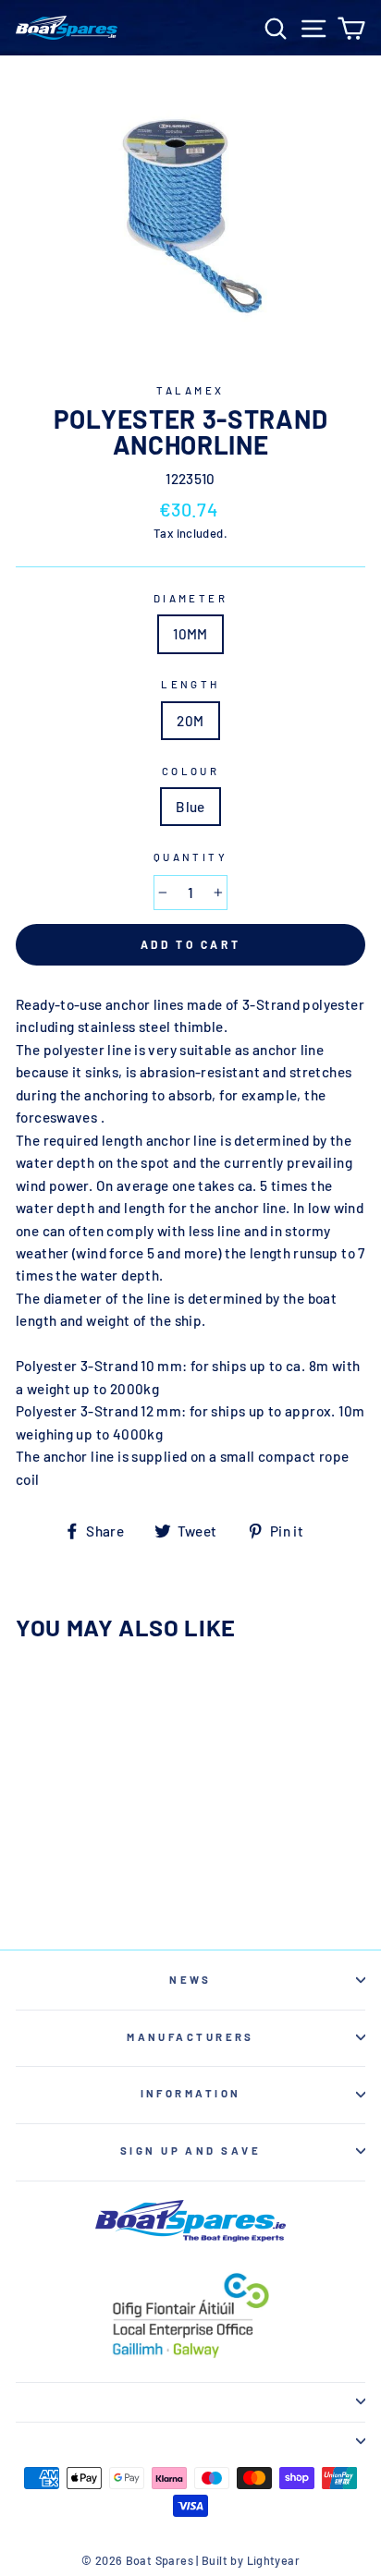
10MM (190, 634)
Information (191, 2093)
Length (190, 684)
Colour (191, 771)
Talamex (190, 390)
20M (190, 721)
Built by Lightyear (251, 2560)
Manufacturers (190, 2037)
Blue (190, 807)
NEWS (190, 1980)
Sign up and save (190, 2151)
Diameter (191, 598)
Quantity (191, 857)
